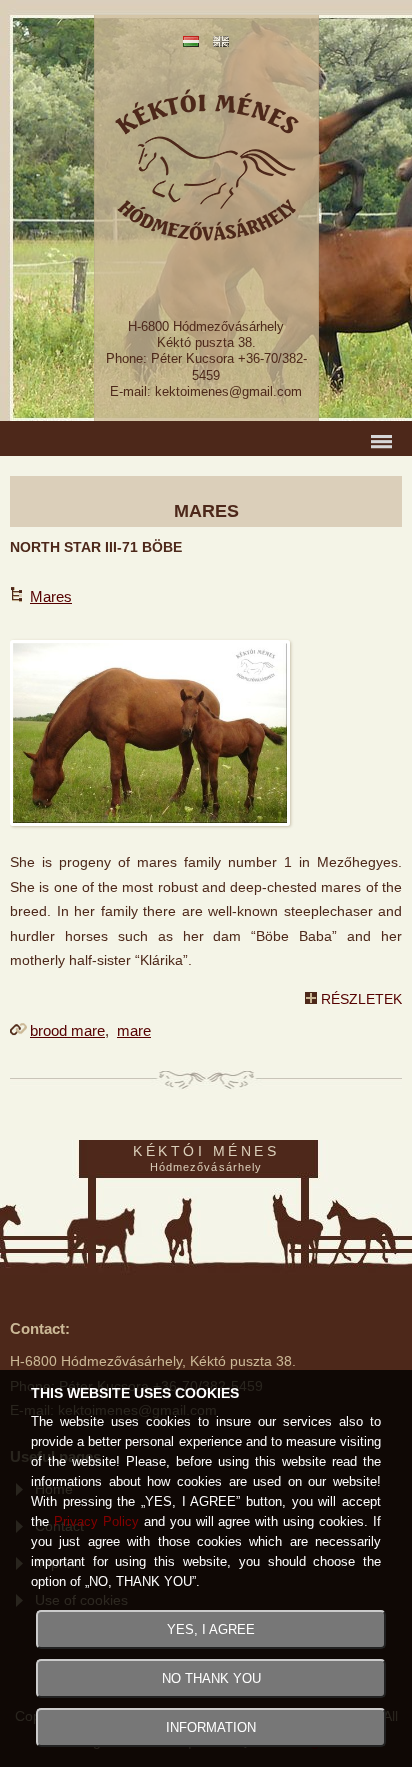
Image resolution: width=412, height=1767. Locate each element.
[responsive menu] (206, 438)
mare (134, 1030)
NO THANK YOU (211, 1678)
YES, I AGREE (211, 1629)
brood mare (67, 1030)
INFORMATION (211, 1727)
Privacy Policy (96, 1521)
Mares (51, 596)
